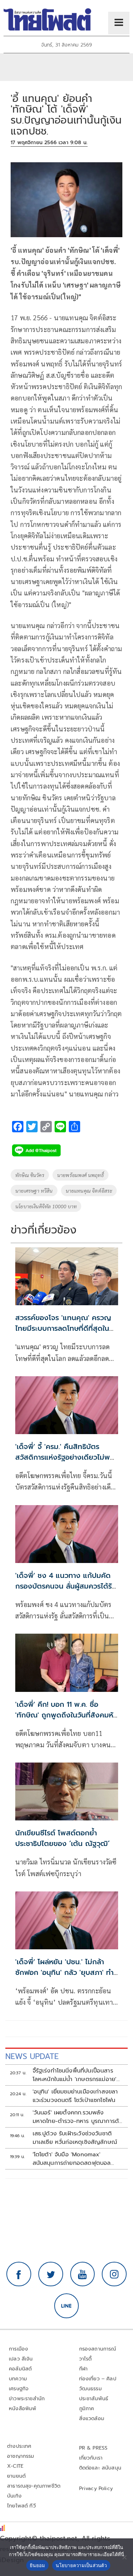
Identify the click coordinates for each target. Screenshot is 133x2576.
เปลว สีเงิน (21, 2359)
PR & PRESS (93, 2448)
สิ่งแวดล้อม (92, 2419)
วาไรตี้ (85, 2359)
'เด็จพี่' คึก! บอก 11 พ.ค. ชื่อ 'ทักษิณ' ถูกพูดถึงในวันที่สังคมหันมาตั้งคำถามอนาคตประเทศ (66, 1715)
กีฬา (84, 2369)
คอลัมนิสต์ (20, 2369)
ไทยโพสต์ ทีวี (21, 2506)
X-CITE (15, 2466)
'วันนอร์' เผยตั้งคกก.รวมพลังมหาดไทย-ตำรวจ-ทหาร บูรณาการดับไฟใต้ (78, 2117)
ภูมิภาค (87, 2409)
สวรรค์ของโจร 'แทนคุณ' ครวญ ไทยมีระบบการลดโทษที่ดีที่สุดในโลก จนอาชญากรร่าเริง (63, 1328)
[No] (124, 2557)
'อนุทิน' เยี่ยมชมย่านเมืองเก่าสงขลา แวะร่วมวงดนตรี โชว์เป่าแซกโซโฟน (75, 2096)
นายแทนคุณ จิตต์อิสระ (89, 1191)
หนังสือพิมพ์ (23, 2409)
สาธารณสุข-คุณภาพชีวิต (34, 2486)
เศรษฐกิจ (19, 2389)
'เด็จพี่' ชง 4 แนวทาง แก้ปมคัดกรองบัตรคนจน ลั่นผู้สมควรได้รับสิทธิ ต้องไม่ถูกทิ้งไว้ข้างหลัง (66, 1586)
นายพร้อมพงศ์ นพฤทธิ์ (81, 1175)
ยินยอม (37, 2565)
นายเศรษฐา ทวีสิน (34, 1191)
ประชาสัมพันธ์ (94, 2399)
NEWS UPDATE (32, 2056)
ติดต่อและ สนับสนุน (100, 2468)
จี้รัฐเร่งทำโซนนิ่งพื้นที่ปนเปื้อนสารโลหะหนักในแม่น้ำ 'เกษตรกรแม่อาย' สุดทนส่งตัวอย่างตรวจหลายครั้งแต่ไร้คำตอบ (76, 2075)
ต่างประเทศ (19, 2446)
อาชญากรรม (21, 2456)
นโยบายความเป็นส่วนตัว (81, 2565)
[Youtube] (83, 2274)
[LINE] (67, 2306)
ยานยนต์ (16, 2476)
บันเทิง (14, 2496)
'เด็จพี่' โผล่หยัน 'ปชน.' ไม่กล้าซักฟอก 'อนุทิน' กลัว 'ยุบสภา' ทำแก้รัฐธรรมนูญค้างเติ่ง (64, 1972)
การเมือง (18, 2349)
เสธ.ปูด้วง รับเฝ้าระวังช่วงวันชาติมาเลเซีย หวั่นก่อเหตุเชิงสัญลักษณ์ (75, 2138)
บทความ (18, 2379)
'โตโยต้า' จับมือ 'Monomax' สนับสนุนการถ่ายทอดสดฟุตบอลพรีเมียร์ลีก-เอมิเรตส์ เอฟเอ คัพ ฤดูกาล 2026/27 (72, 2159)
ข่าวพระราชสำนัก (27, 2399)
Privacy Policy (96, 2488)
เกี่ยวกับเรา (91, 2458)
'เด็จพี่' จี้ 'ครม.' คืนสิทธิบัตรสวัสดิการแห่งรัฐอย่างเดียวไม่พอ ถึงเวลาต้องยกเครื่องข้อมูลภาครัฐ (66, 1457)
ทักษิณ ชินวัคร (30, 1175)
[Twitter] (51, 2274)
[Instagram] (114, 2274)
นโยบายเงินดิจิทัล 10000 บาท (46, 1206)
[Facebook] (19, 2274)
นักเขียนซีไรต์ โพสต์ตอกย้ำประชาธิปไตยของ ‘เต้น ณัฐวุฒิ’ (62, 1838)
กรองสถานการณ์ (98, 2349)
